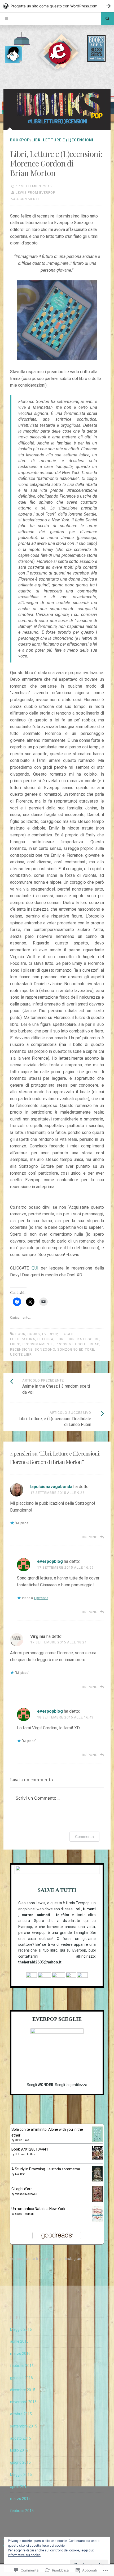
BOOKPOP (20, 140)
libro (15, 1344)
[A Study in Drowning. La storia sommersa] (97, 2180)
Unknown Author (25, 2154)
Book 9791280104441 (30, 2149)
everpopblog (50, 1561)
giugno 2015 (20, 2462)
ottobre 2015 (21, 2414)
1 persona (41, 1598)
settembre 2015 (24, 2426)
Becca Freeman (24, 2214)
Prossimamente (38, 1344)
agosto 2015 (21, 2438)
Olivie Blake (22, 2140)
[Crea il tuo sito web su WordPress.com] (57, 6)
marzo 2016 (20, 2353)
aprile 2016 (19, 2341)
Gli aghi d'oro (22, 2189)
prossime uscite (72, 1344)
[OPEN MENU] (7, 18)
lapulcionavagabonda (51, 1487)
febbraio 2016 (22, 2366)
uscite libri (21, 1354)
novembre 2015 (23, 2402)
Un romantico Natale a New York (38, 2209)
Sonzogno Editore (76, 1349)
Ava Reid (20, 2174)
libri (60, 1339)
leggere (68, 1334)
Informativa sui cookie (24, 2555)
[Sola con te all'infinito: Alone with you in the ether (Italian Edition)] (97, 2141)
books (34, 1334)
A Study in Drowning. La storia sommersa (46, 2169)
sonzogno (45, 1349)
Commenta (84, 1836)
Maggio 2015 (21, 2475)
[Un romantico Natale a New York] (97, 2220)
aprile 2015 (19, 2487)
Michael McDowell (26, 2194)
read (95, 1344)
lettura (45, 1339)
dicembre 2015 (23, 2390)
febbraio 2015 (22, 2511)
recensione (21, 1349)
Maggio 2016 (21, 2329)
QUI (35, 1268)
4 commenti (28, 199)
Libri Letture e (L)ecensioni (62, 140)
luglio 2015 (19, 2450)
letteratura (23, 1339)
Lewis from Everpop (35, 193)
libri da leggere (83, 1339)
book (20, 1334)
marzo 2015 (20, 2499)
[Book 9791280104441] (97, 2158)
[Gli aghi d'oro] (97, 2200)
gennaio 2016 (21, 2378)
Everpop (50, 1334)
